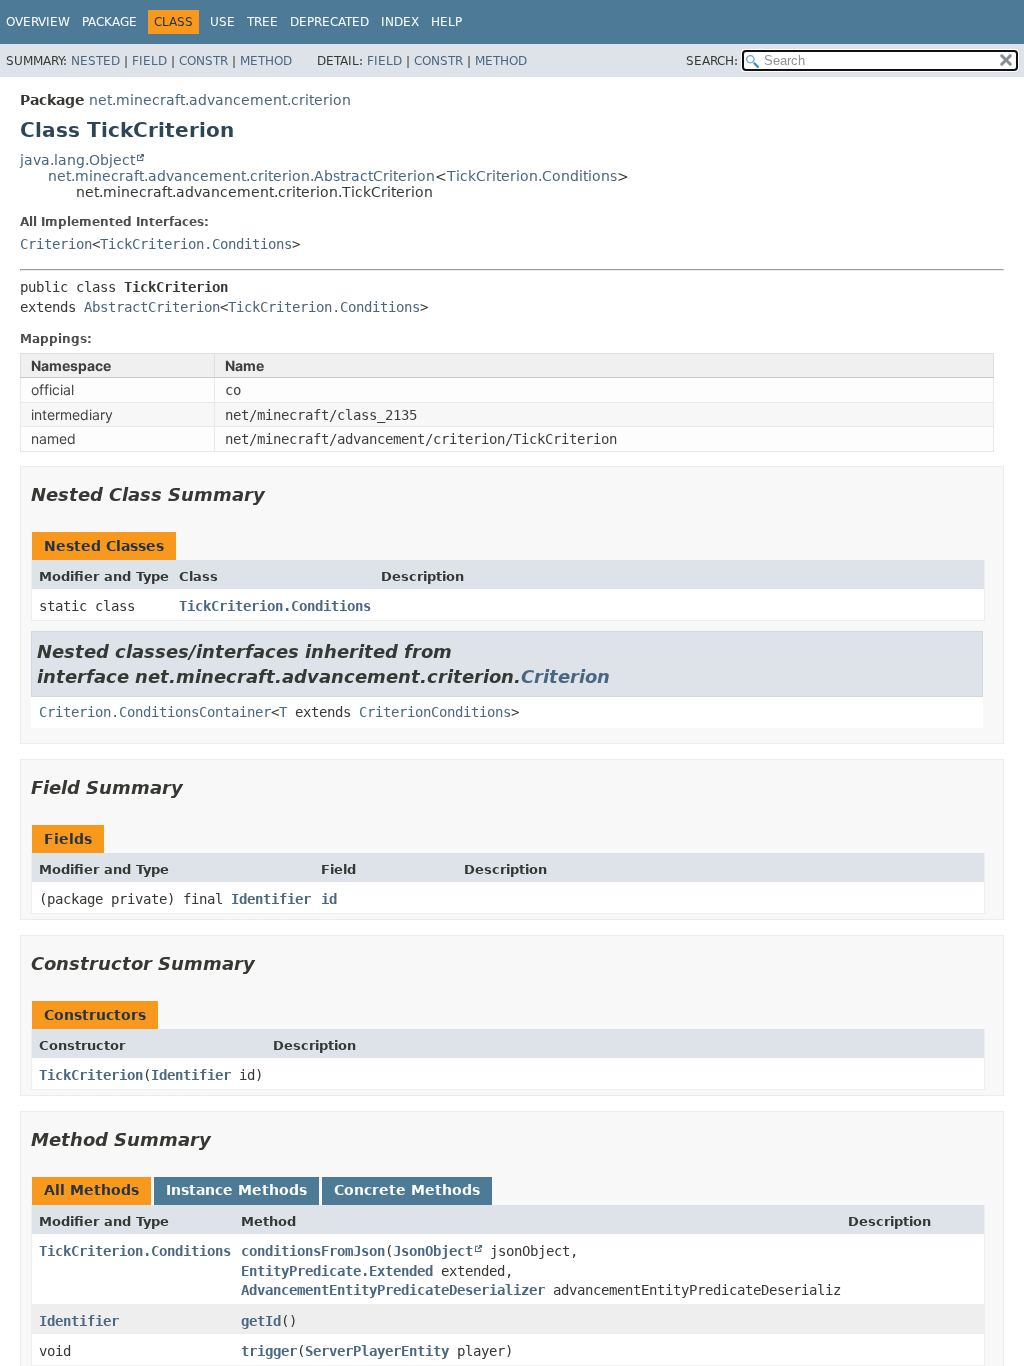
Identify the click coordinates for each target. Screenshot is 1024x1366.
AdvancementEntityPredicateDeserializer (393, 1290)
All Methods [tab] (91, 1190)
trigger (269, 1351)
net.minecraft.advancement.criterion (220, 100)
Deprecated (329, 22)
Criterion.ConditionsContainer (155, 712)
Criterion (56, 244)
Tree (262, 22)
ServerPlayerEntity (377, 1351)
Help (446, 22)
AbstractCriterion (152, 307)
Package (109, 22)
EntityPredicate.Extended (337, 1271)
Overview (38, 22)
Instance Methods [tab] (236, 1190)
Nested (95, 61)
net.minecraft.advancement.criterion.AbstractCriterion (241, 176)
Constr (203, 61)
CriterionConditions (435, 712)
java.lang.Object (77, 160)
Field (149, 61)
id (329, 899)
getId (261, 1321)
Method (266, 61)
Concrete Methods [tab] (407, 1190)
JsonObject (433, 1251)
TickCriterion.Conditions (532, 176)
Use (222, 22)
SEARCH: (712, 61)
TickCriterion (91, 1075)
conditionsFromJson (313, 1251)
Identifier (271, 899)
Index (400, 22)
